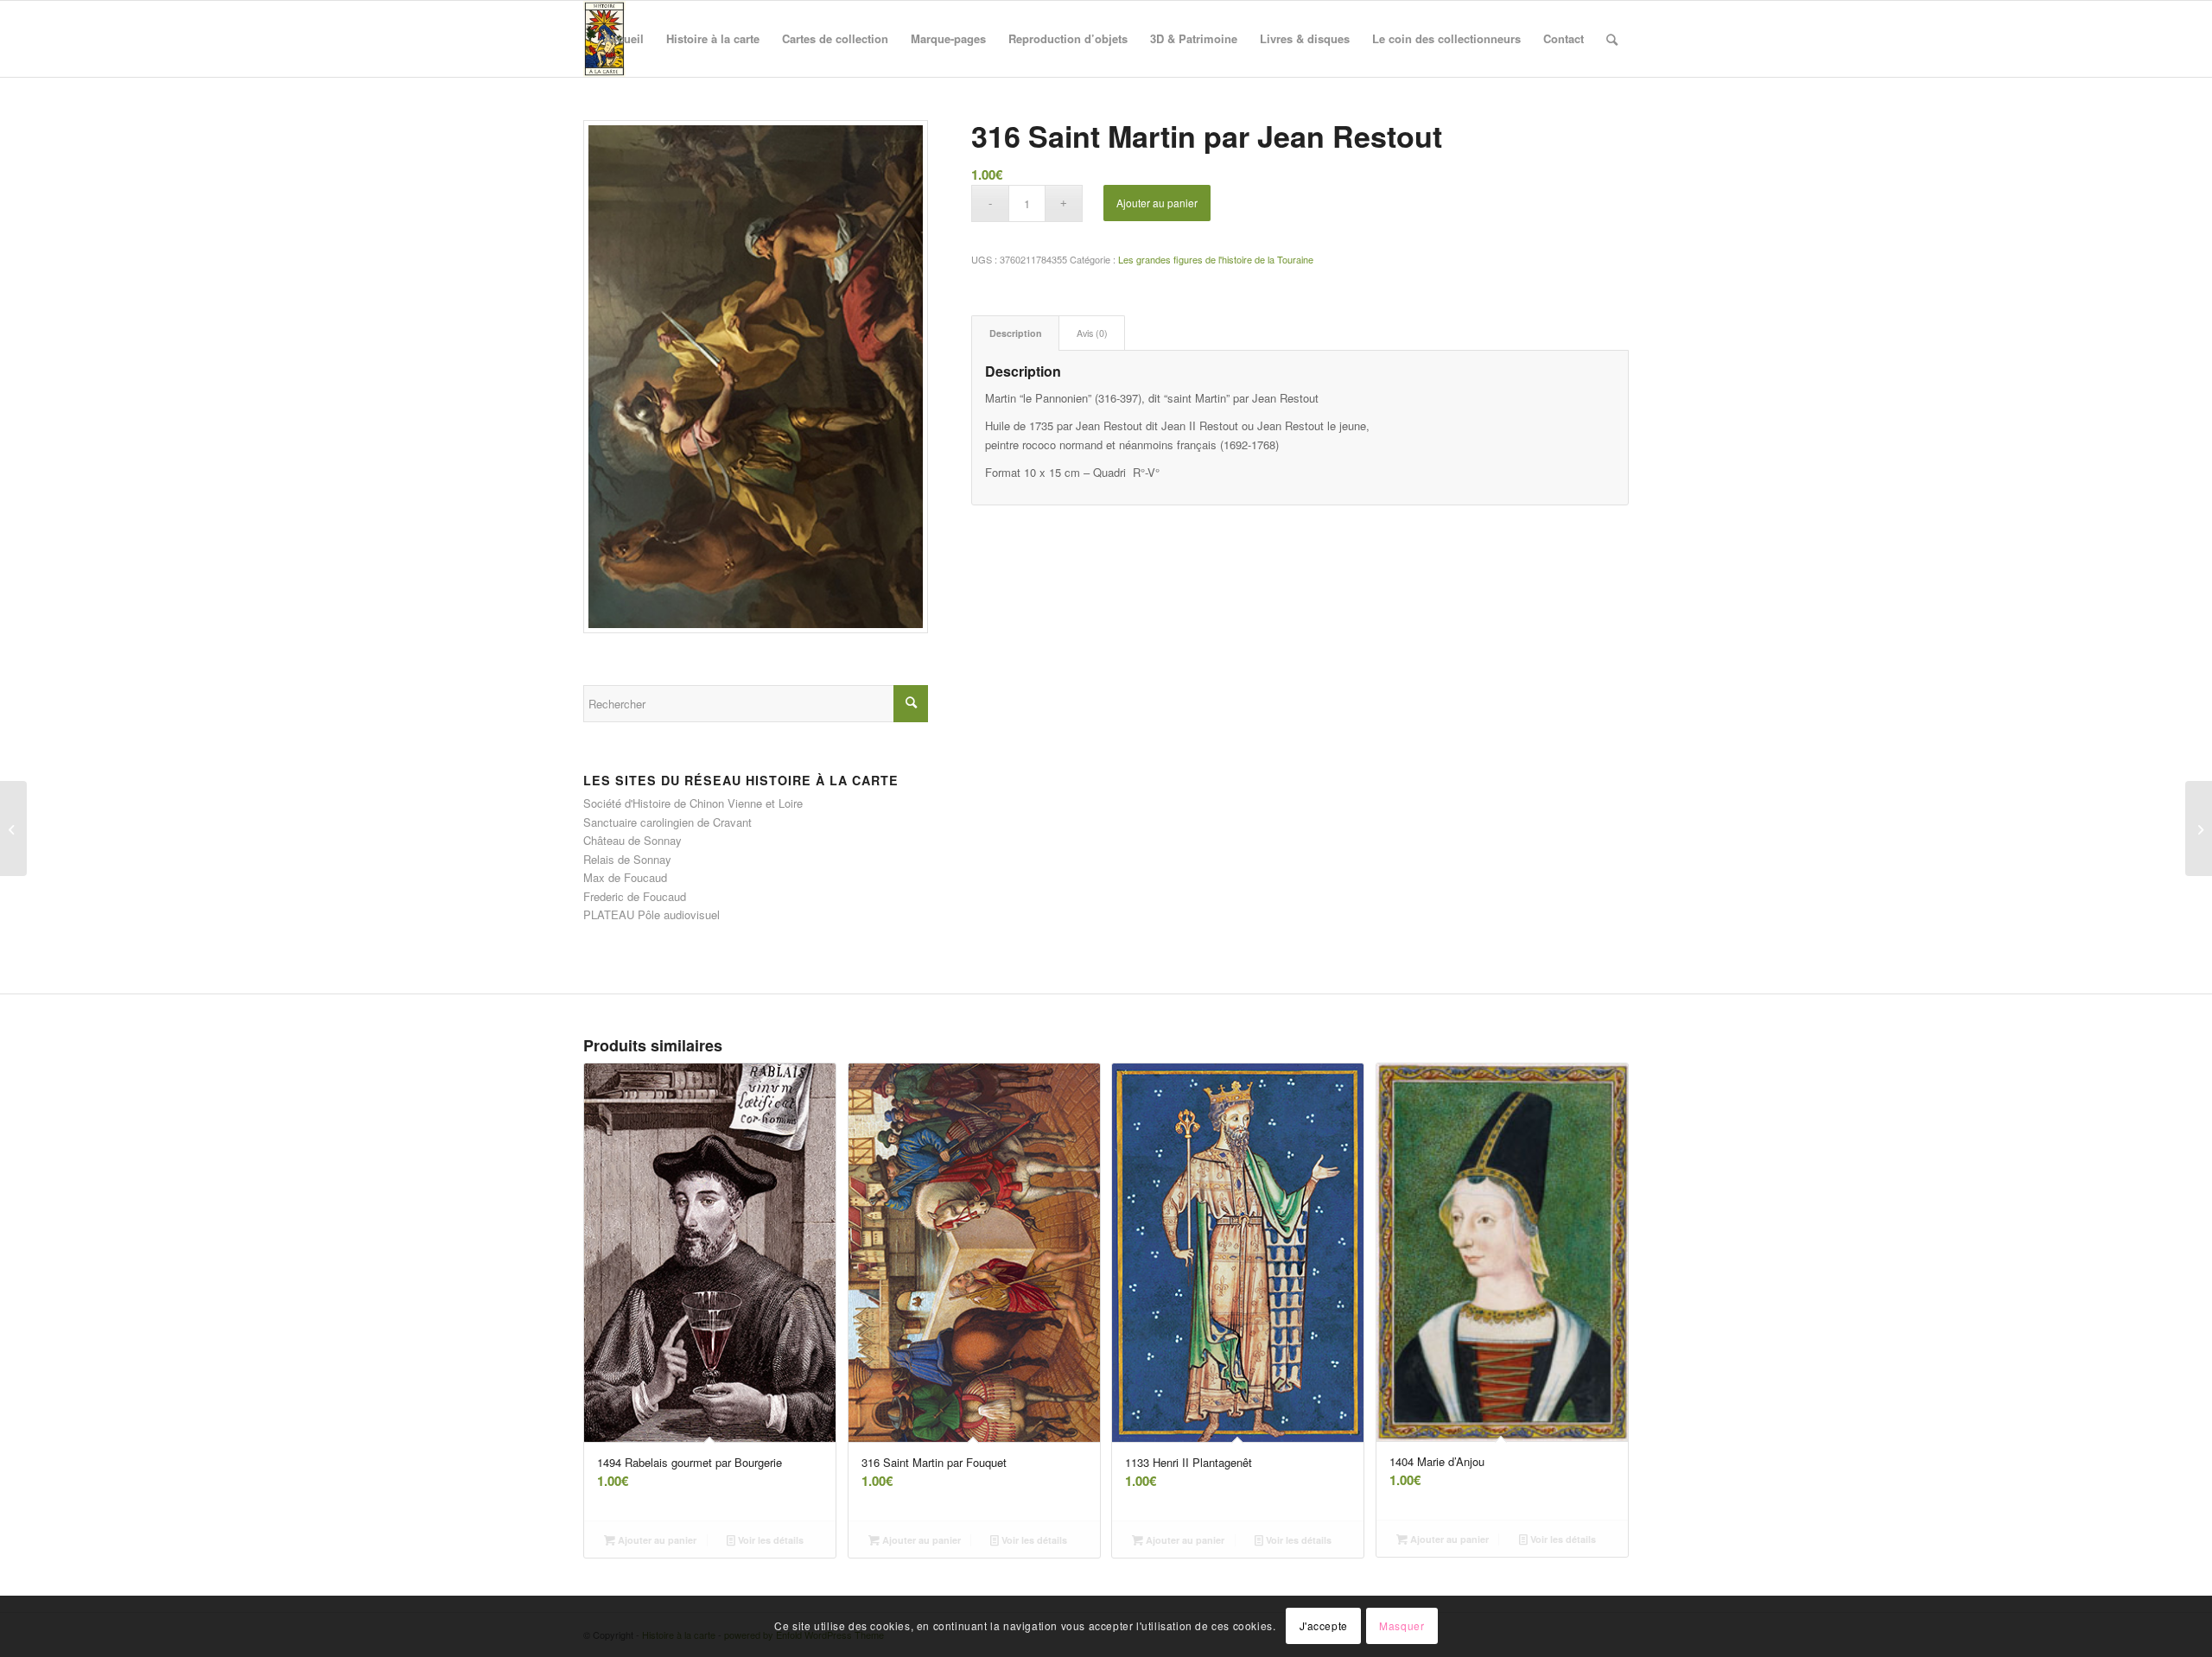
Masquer (1402, 1626)
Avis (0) (1092, 333)
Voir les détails (769, 1540)
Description (1016, 333)
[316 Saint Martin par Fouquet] (13, 828)
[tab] (1015, 333)
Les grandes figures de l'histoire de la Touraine (1216, 259)
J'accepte (1324, 1626)
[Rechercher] (1612, 39)
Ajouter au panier (1157, 203)
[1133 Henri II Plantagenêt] (2199, 828)
